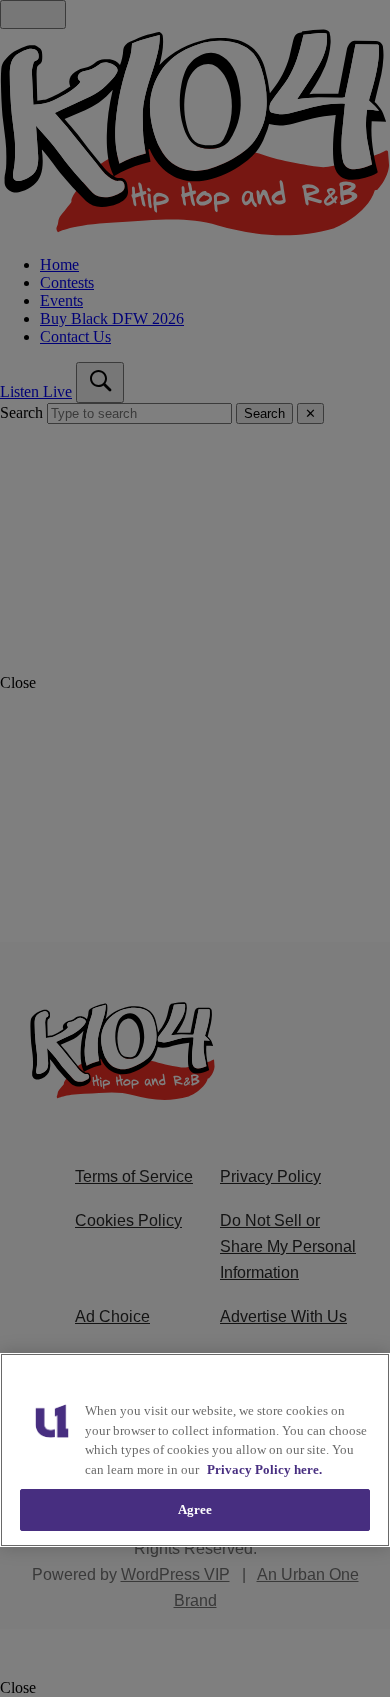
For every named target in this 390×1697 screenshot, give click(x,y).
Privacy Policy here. (264, 1469)
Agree (195, 1509)
